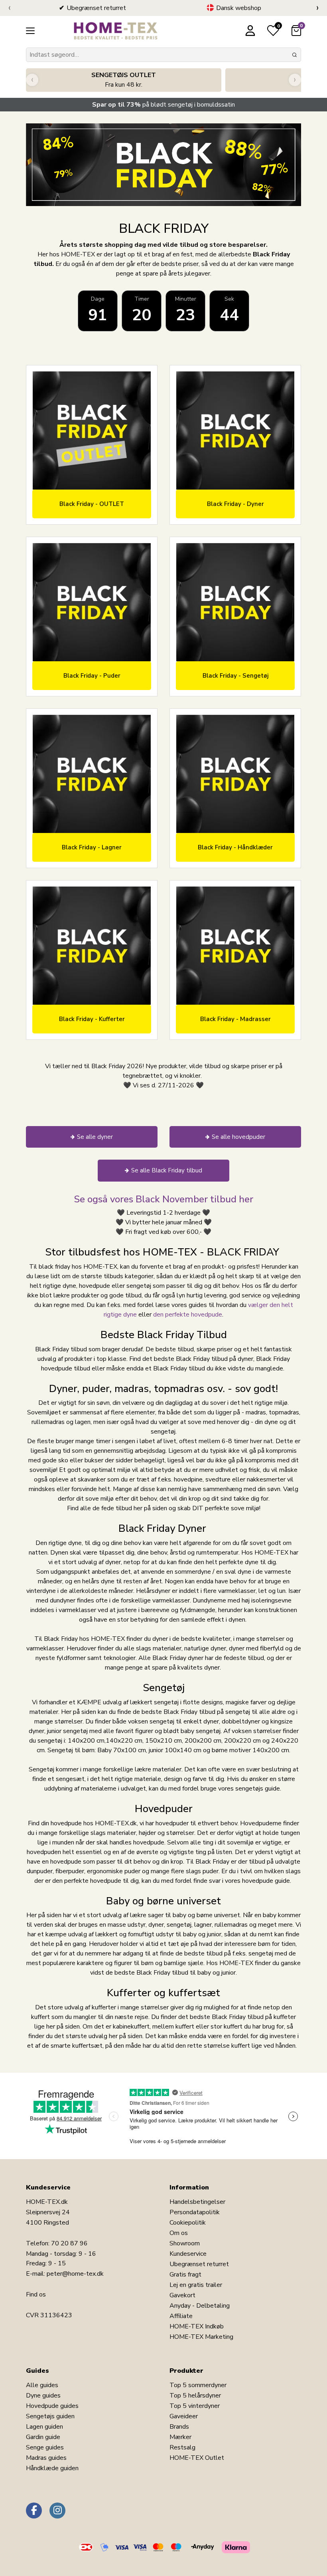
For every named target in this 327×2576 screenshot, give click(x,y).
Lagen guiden (44, 2427)
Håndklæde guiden (52, 2468)
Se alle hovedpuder (238, 1137)
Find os (36, 2294)
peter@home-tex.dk (75, 2274)
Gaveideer (184, 2416)
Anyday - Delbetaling (200, 2306)
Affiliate (181, 2316)
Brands (179, 2427)
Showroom (185, 2243)
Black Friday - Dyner (235, 504)
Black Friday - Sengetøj (235, 676)
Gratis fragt (185, 2275)
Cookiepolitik (188, 2223)
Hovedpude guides (52, 2406)
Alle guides (42, 2385)
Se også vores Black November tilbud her (163, 1199)
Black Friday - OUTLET (92, 504)
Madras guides (46, 2458)
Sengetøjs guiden (50, 2416)
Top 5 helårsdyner (195, 2396)
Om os (179, 2233)
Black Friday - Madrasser (235, 1019)
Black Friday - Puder (92, 676)
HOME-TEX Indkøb (197, 2326)
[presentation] (9, 8)
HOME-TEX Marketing (201, 2337)
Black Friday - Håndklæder (235, 847)
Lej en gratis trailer (196, 2285)
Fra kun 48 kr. (124, 80)
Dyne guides (43, 2396)
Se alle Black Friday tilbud (167, 1170)
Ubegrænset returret (199, 2264)
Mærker (180, 2437)
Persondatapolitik (195, 2212)
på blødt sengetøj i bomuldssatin (163, 105)
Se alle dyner (95, 1137)
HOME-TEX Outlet (197, 2458)
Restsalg (182, 2447)
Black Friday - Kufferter (92, 1019)
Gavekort (182, 2295)
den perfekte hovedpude (188, 1315)
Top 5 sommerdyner (198, 2385)
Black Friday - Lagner (92, 847)
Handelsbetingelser (197, 2202)
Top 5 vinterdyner (195, 2406)
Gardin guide (43, 2437)
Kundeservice (188, 2254)
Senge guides (45, 2447)
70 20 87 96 (69, 2243)
